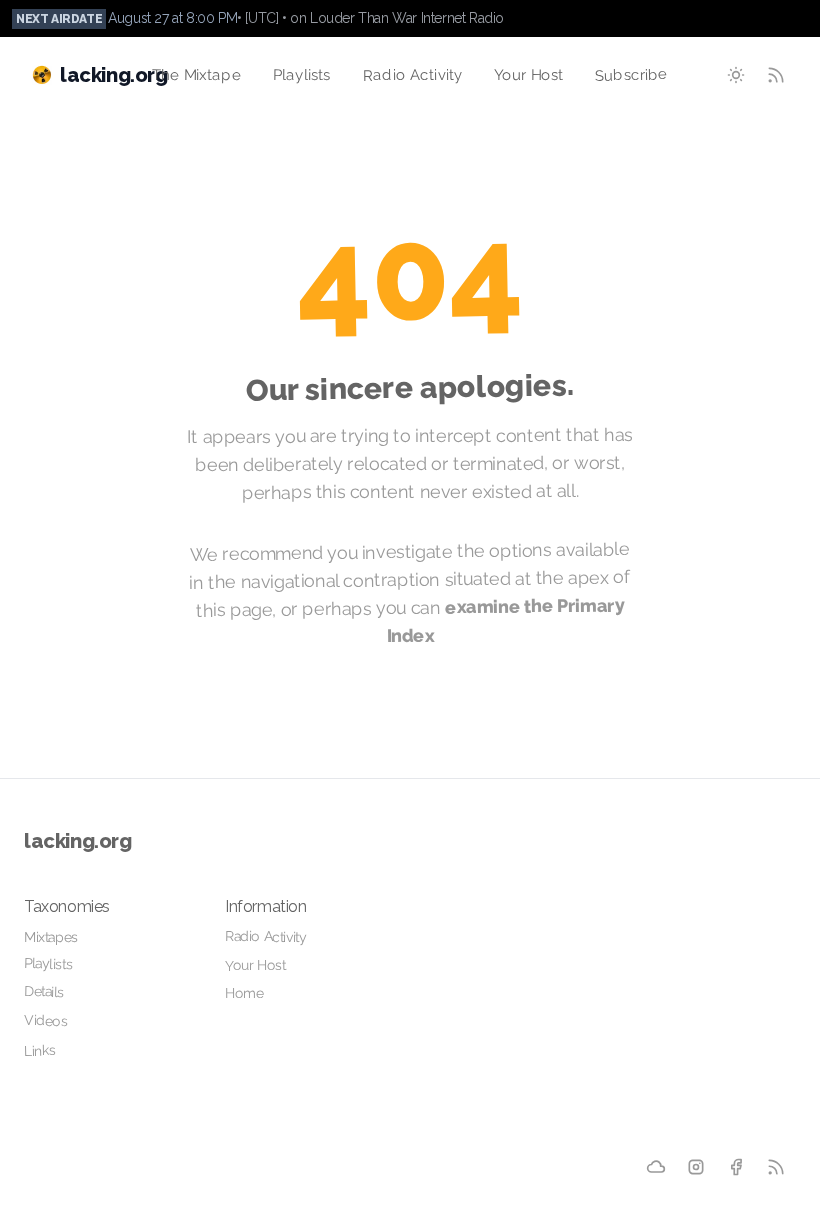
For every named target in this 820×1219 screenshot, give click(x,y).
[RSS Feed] (776, 75)
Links (39, 1050)
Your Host (529, 75)
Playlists (302, 75)
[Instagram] (696, 1167)
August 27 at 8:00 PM (172, 18)
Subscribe (631, 75)
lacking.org (78, 841)
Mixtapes (51, 937)
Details (44, 991)
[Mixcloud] (656, 1167)
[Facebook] (736, 1167)
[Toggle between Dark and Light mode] (736, 75)
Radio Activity (411, 74)
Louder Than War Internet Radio (407, 18)
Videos (46, 1020)
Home (244, 993)
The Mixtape (196, 75)
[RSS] (776, 1167)
